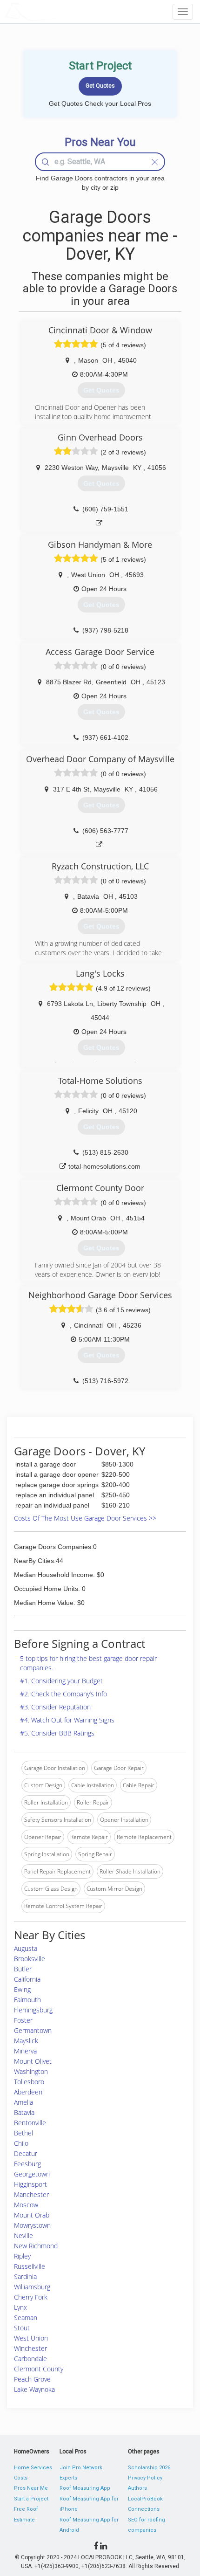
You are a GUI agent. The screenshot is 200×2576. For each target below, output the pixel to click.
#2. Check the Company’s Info (63, 1694)
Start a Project (31, 2499)
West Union (31, 2338)
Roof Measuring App (85, 2488)
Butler (23, 1969)
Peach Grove (32, 2379)
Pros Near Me (31, 2488)
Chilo (21, 2143)
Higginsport (30, 2184)
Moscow (26, 2205)
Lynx (20, 2307)
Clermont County (39, 2369)
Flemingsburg (33, 2010)
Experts (68, 2478)
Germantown (33, 2030)
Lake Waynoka (34, 2389)
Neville (23, 2235)
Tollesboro (29, 2082)
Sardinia (25, 2276)
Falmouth (27, 2000)
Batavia (24, 2112)
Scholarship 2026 (149, 2468)
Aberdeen (28, 2092)
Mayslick (26, 2041)
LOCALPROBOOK (59, 11)
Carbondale (30, 2359)
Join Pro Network (81, 2468)
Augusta (26, 1948)
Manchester (31, 2194)
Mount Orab (32, 2215)
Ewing (22, 1989)
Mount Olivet (33, 2061)
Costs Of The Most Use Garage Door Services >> (85, 1518)
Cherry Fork (31, 2297)
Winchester (30, 2348)
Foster (23, 2020)
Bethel (23, 2133)
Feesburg (27, 2164)
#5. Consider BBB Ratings (57, 1733)
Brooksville (30, 1959)
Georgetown (32, 2174)
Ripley (22, 2256)
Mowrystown (32, 2225)
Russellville (30, 2266)
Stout (22, 2328)
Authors (137, 2488)
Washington (31, 2071)
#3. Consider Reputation (55, 1707)
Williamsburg (32, 2287)
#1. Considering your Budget (61, 1681)
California (27, 1979)
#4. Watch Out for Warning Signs (67, 1720)
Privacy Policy (145, 2478)
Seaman (26, 2318)
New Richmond (36, 2246)
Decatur (26, 2153)
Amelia (23, 2102)
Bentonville (30, 2123)
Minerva (25, 2051)
